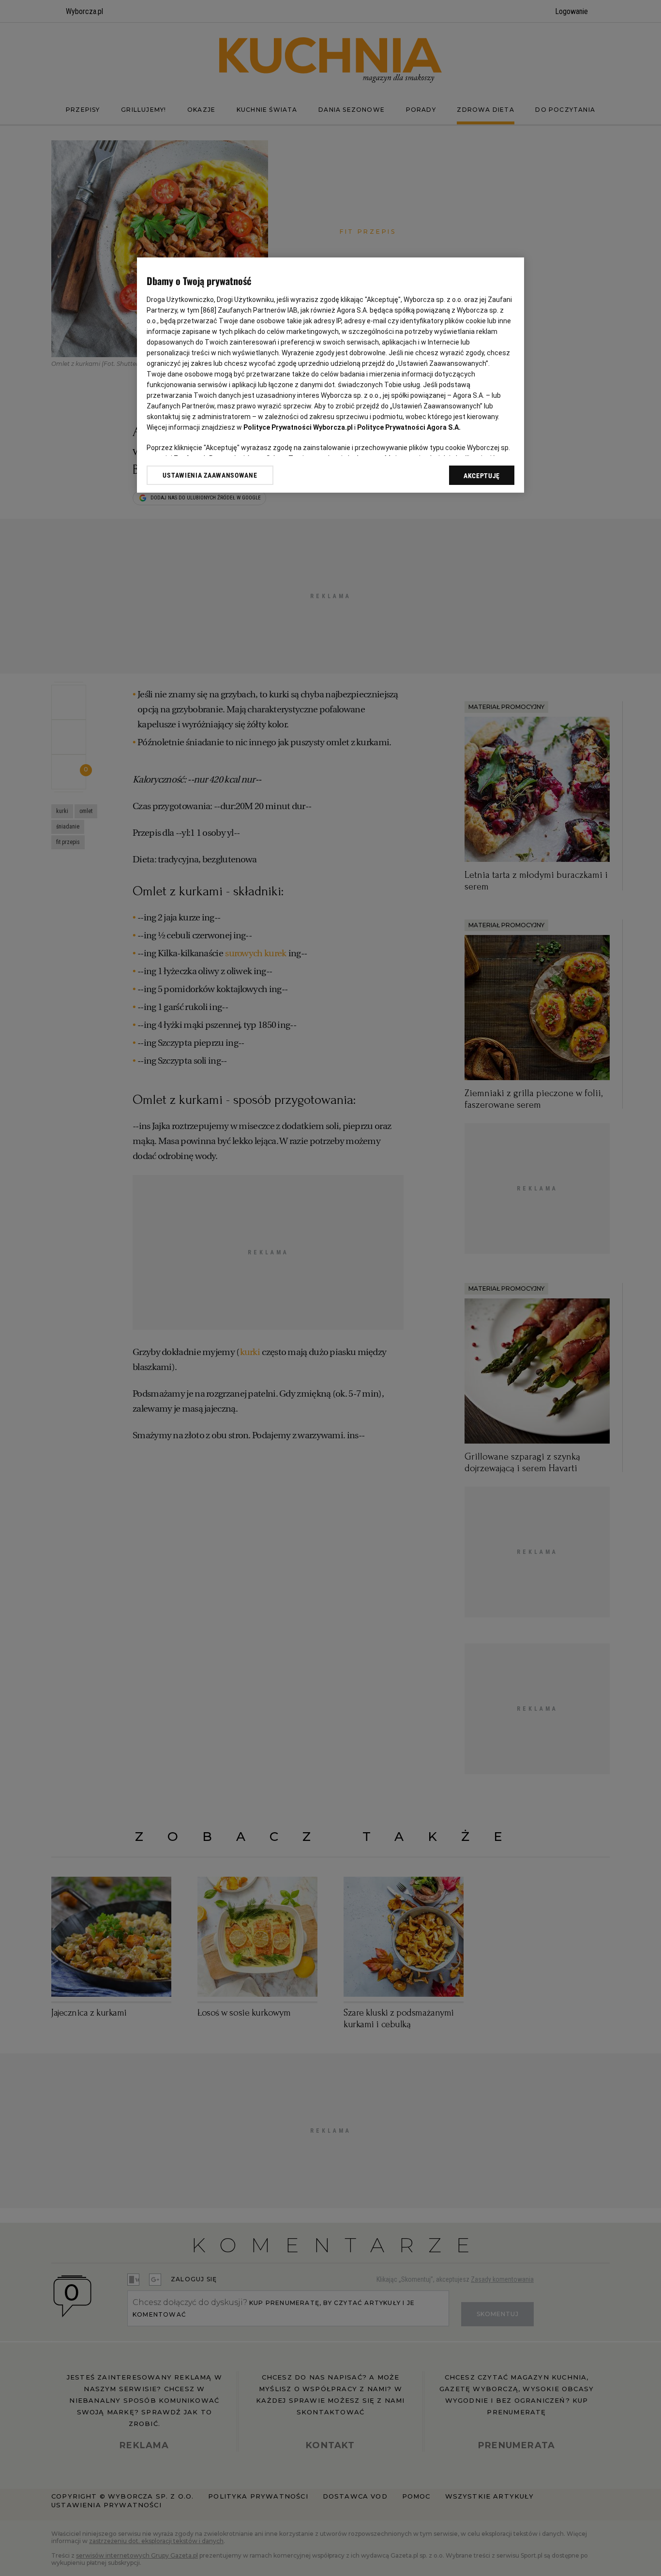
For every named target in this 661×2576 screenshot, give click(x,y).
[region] (330, 375)
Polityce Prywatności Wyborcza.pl (298, 427)
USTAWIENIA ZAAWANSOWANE (210, 475)
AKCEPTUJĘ (482, 476)
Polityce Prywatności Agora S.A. (409, 427)
